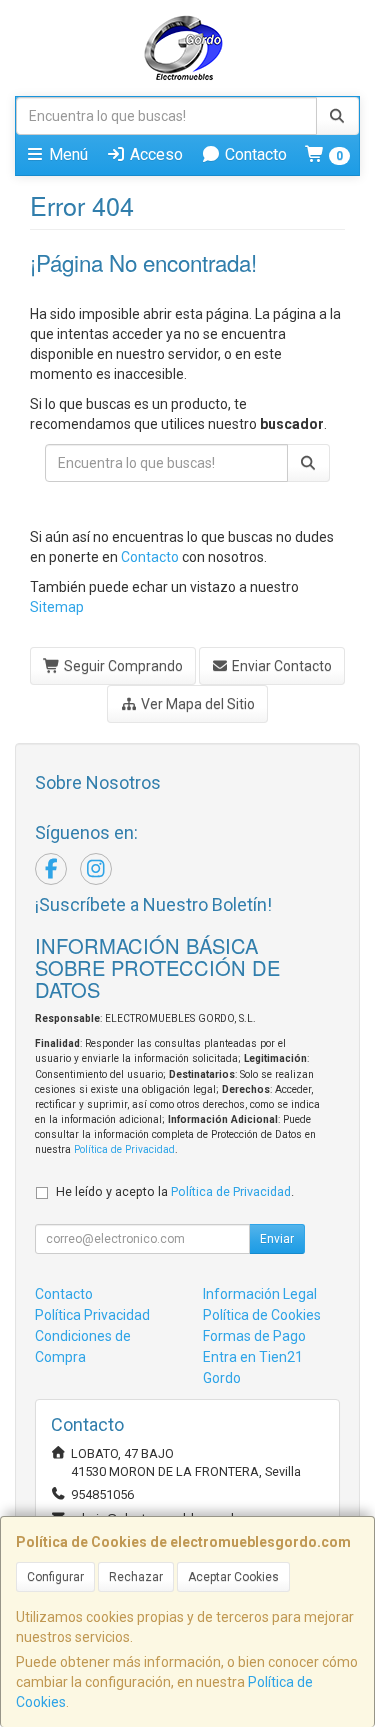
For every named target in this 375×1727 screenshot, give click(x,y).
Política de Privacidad (124, 1149)
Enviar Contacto (280, 666)
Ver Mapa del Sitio (196, 704)
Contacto (254, 154)
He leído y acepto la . (175, 1191)
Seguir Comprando (122, 666)
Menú (66, 154)
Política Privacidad (92, 1315)
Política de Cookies (262, 1315)
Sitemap (57, 607)
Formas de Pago (254, 1336)
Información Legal (260, 1294)
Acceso (154, 154)
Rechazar (136, 1577)
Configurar (55, 1577)
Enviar (277, 1239)
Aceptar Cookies (233, 1577)
